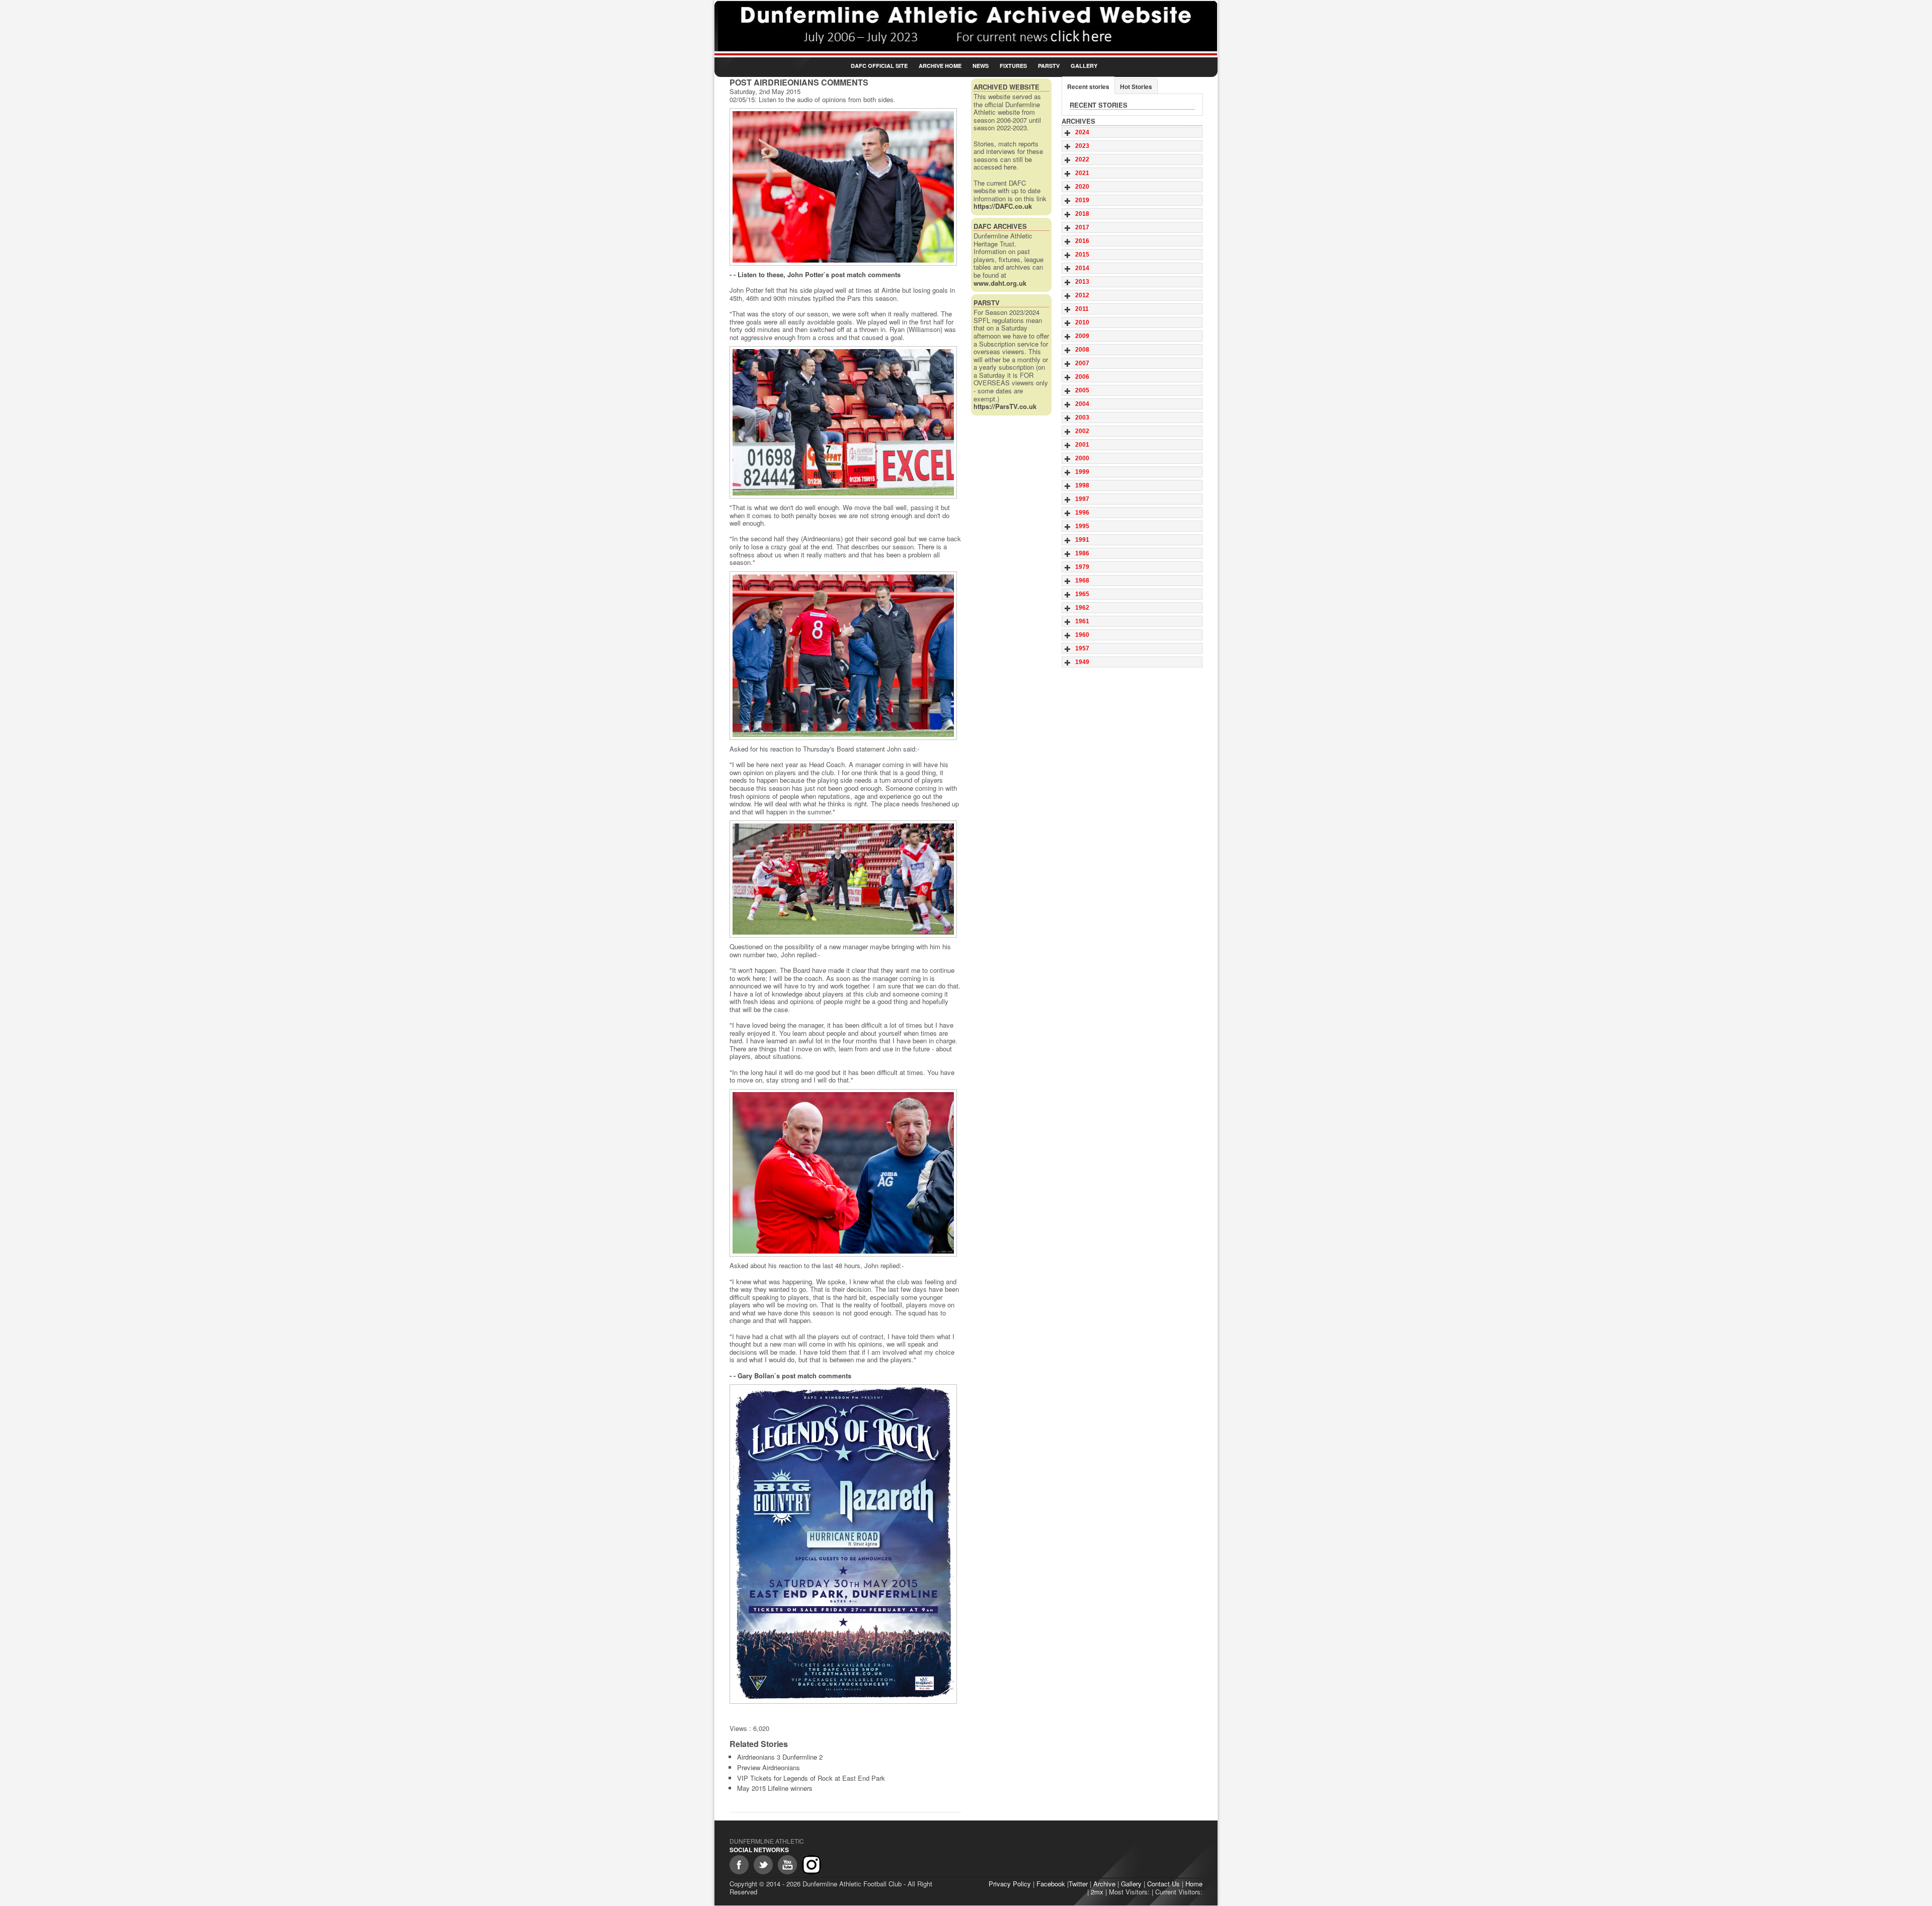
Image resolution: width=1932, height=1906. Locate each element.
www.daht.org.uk (1000, 283)
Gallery (1084, 66)
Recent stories (1088, 87)
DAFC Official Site (879, 66)
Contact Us (1163, 1884)
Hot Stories (1136, 87)
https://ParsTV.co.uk (1005, 406)
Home (1194, 1884)
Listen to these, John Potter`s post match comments (819, 274)
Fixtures (1013, 66)
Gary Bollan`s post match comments (794, 1376)
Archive (1104, 1884)
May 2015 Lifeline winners (775, 1788)
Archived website (1007, 87)
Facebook (1051, 1884)
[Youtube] (787, 1865)
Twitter (1078, 1884)
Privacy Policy (1010, 1884)
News (981, 66)
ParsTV (1049, 66)
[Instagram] (812, 1865)
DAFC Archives (1000, 226)
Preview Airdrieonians (769, 1767)
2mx (1097, 1892)
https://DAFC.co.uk (1003, 206)
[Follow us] (763, 1865)
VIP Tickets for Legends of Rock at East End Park (811, 1778)
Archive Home (940, 66)
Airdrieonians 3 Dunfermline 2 (780, 1757)
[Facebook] (739, 1865)
